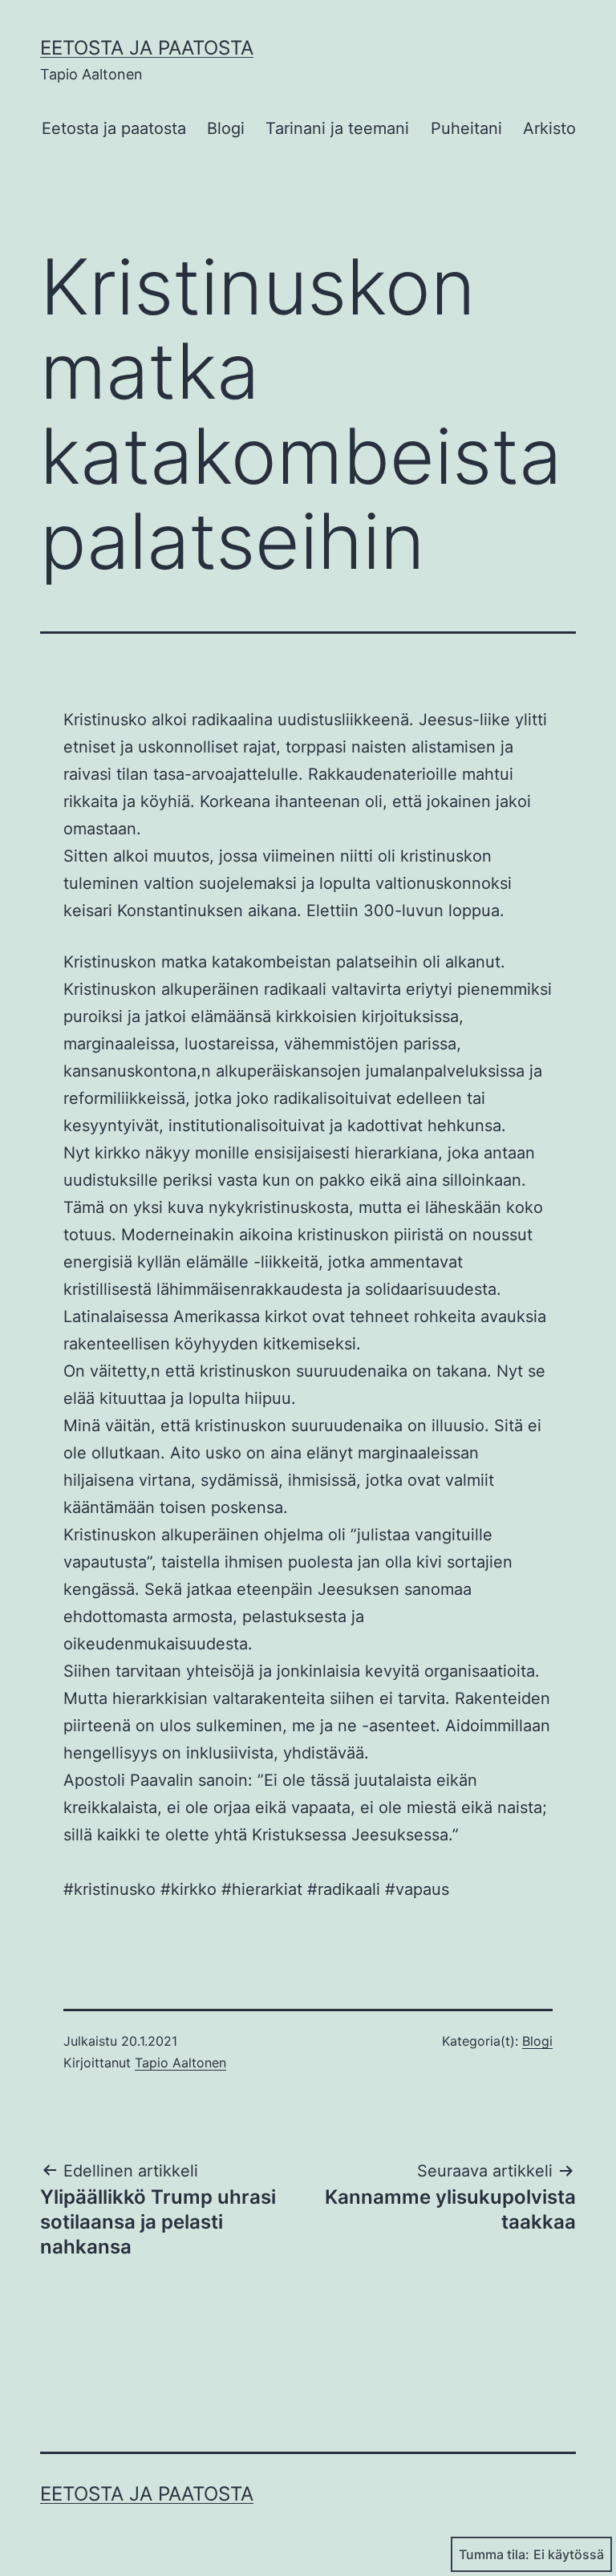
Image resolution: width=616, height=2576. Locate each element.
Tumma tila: (494, 2554)
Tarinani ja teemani (337, 128)
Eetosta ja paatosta (147, 48)
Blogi (226, 128)
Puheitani (466, 128)
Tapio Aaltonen (180, 2063)
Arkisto (549, 128)
